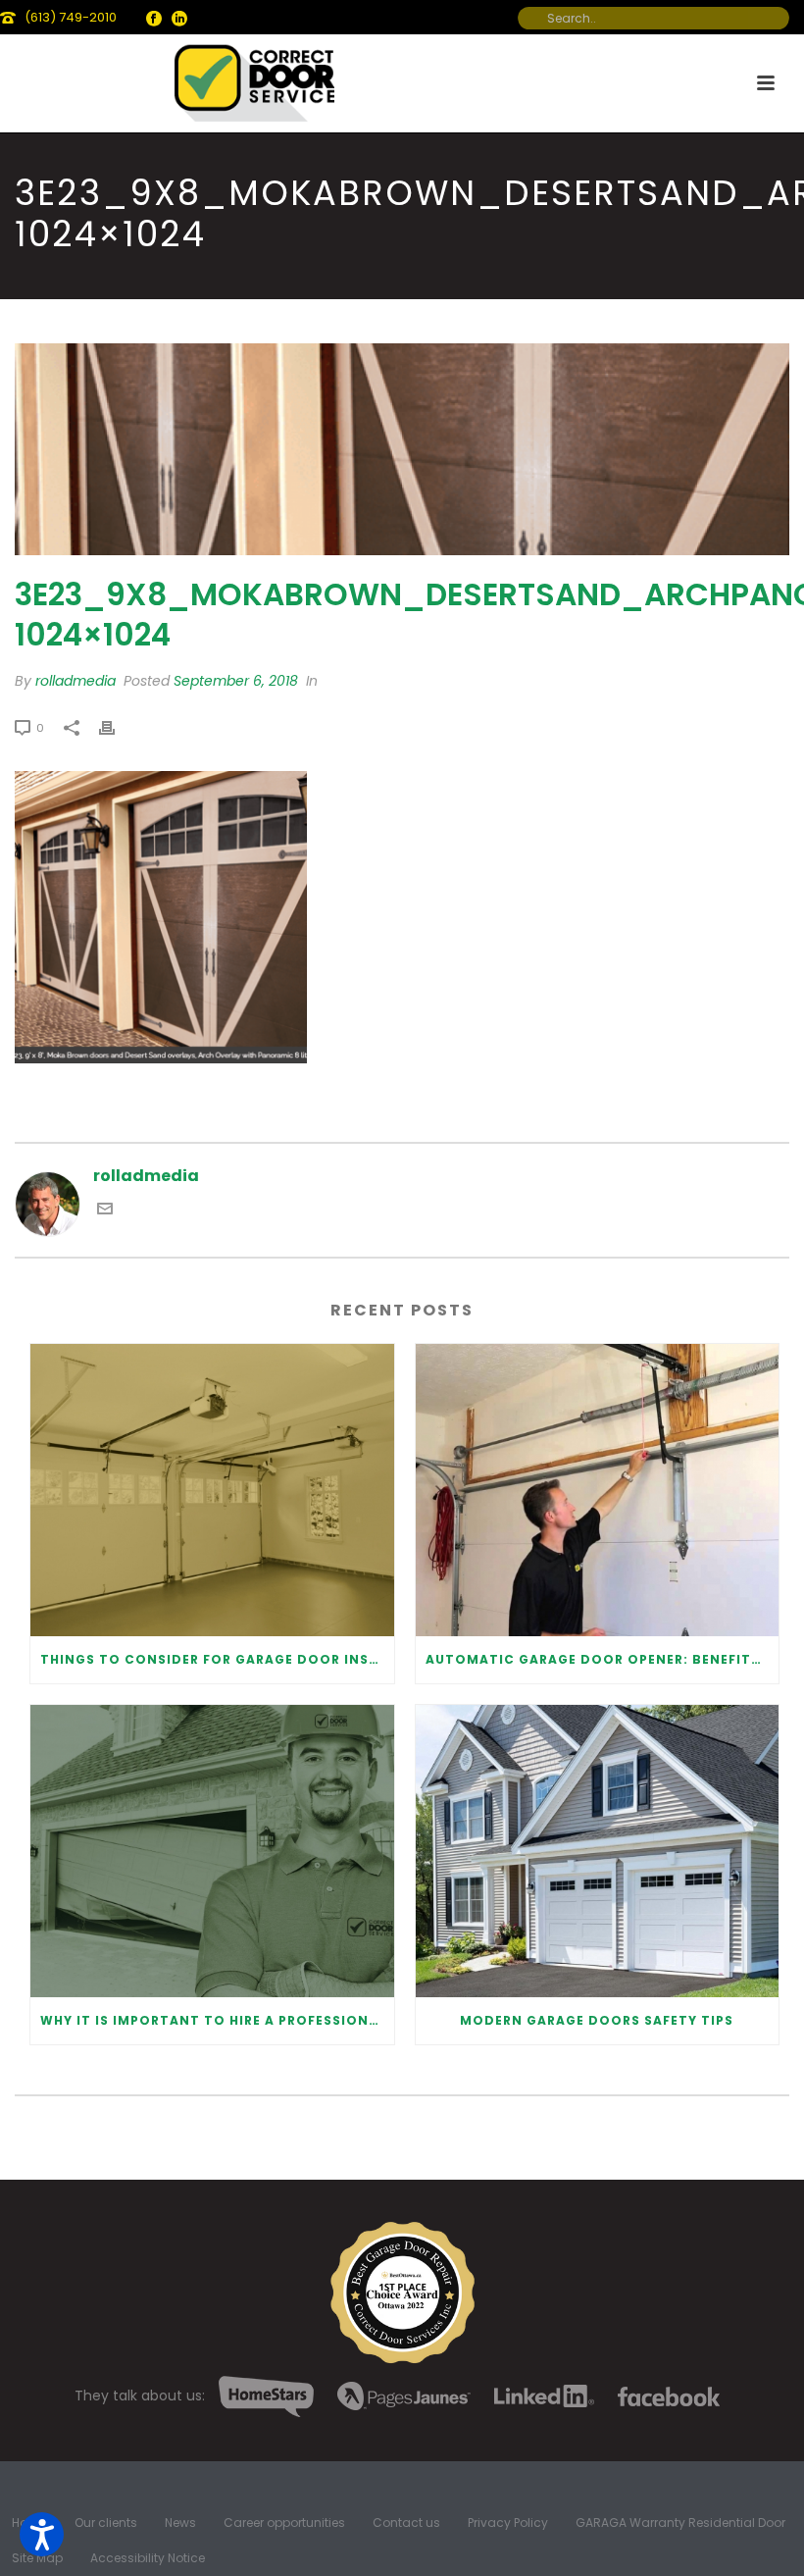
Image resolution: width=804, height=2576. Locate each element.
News (180, 2523)
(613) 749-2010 (71, 17)
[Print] (117, 727)
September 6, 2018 (236, 681)
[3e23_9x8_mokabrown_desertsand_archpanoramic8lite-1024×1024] (402, 449)
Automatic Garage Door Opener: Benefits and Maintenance (603, 1659)
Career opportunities (284, 2523)
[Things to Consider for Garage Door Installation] (212, 1490)
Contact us (406, 2523)
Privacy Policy (508, 2523)
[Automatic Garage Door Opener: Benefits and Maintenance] (598, 1490)
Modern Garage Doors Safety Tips (597, 2020)
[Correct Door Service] (256, 78)
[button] (42, 2534)
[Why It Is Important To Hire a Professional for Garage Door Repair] (212, 1851)
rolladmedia (75, 681)
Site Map (37, 2558)
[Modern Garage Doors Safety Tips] (598, 1851)
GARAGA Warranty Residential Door (680, 2523)
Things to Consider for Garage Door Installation (217, 1659)
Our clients (106, 2523)
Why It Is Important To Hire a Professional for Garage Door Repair (217, 2020)
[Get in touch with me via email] (105, 1211)
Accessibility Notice (148, 2558)
